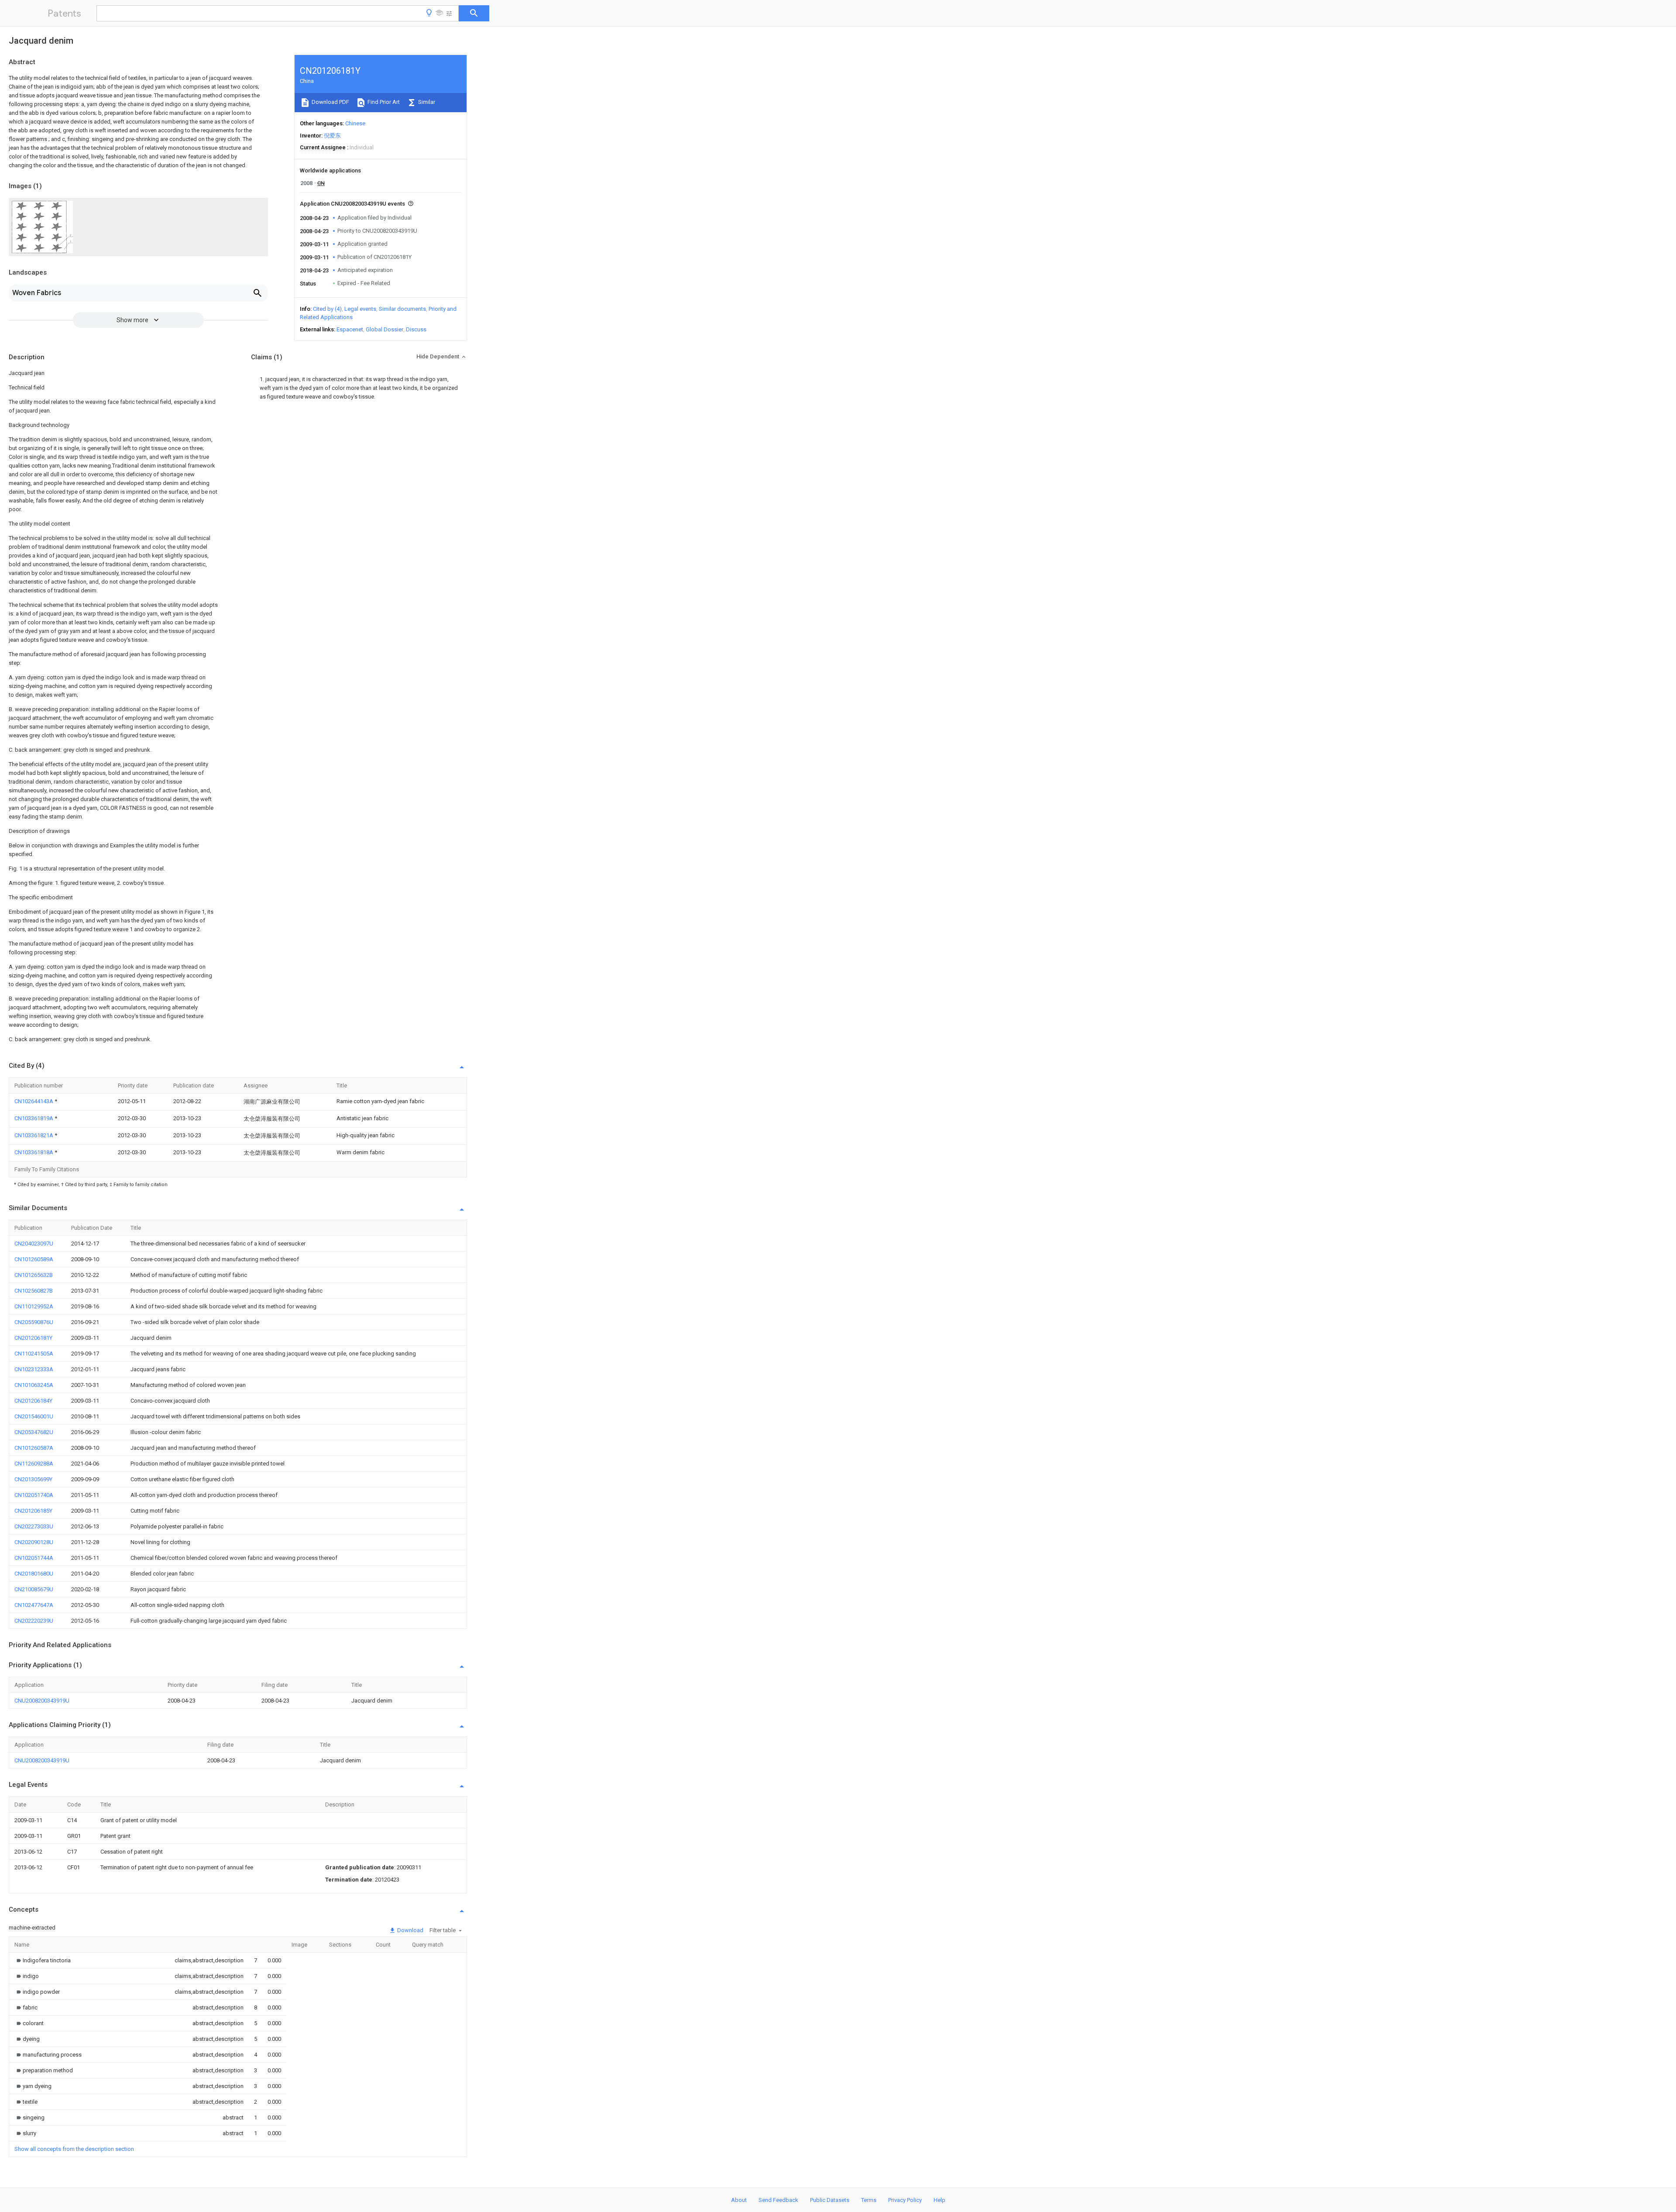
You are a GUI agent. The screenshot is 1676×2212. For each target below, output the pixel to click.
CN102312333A (34, 1369)
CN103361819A (34, 1118)
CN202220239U (34, 1621)
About (739, 2200)
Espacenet (350, 329)
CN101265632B (34, 1275)
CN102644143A (34, 1101)
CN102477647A (34, 1605)
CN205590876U (34, 1322)
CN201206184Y (33, 1401)
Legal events (360, 309)
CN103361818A (34, 1152)
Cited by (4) (327, 309)
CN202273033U (34, 1526)
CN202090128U (34, 1542)
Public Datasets (830, 2200)
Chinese (355, 123)
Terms (869, 2200)
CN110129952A (34, 1306)
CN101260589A (34, 1259)
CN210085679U (34, 1589)
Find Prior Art (383, 102)
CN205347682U (34, 1432)
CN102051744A (34, 1558)
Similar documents (402, 309)
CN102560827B (34, 1291)
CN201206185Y (33, 1511)
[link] (43, 1960)
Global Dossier (385, 329)
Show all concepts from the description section (74, 2149)
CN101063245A (34, 1385)
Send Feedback (778, 2200)
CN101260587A (34, 1448)
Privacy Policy (905, 2200)
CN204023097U (34, 1244)
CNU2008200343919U (42, 1701)
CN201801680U (34, 1574)
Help (939, 2200)
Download (410, 1930)
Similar (426, 102)
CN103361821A (34, 1135)
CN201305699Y (33, 1479)
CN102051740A (34, 1495)
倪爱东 (332, 136)
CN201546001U (34, 1416)
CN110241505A (34, 1354)
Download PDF (330, 102)
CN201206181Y (33, 1338)
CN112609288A (34, 1464)
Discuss (416, 329)
